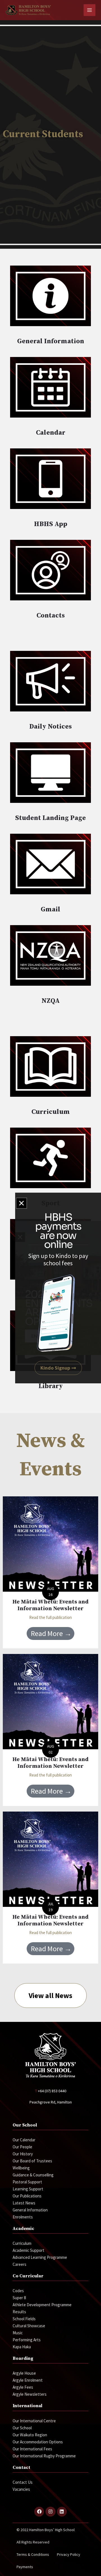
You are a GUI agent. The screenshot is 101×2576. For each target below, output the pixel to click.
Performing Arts (27, 2340)
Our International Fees (32, 2449)
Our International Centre (34, 2421)
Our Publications (27, 2196)
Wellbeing (21, 2168)
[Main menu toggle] (90, 10)
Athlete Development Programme (42, 2305)
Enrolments (23, 2217)
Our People (22, 2147)
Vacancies (21, 2489)
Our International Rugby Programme (44, 2456)
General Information (51, 341)
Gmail (50, 909)
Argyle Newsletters (30, 2394)
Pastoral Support (27, 2182)
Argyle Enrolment (28, 2380)
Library (51, 1386)
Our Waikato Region (30, 2435)
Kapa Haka (22, 2347)
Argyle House (24, 2373)
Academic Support (28, 2250)
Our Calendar (24, 2140)
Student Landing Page (50, 818)
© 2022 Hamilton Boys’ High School (46, 2530)
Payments (25, 2567)
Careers (19, 2264)
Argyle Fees (23, 2387)
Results (19, 2312)
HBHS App (51, 524)
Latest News (24, 2203)
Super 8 (19, 2298)
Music (18, 2333)
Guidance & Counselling (33, 2175)
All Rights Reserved (33, 2542)
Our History (23, 2154)
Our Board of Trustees (32, 2161)
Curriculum (51, 1112)
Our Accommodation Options (38, 2442)
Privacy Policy (69, 2554)
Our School (22, 2428)
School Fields (24, 2319)
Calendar (51, 433)
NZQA (51, 1001)
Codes (18, 2291)
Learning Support (28, 2189)
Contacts (51, 616)
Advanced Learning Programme (40, 2257)
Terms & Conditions (33, 2554)
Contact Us (23, 2482)
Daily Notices (50, 727)
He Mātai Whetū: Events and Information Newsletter (50, 1605)
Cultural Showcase (29, 2326)
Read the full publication (50, 1617)
